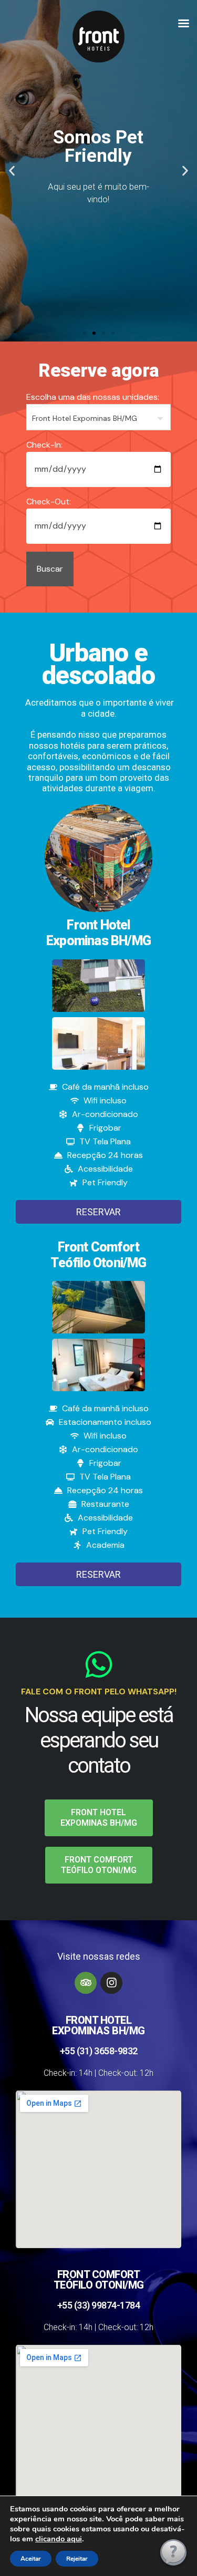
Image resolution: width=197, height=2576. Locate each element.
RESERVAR (98, 1212)
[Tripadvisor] (86, 1983)
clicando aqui (59, 2539)
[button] (12, 171)
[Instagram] (111, 1983)
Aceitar (31, 2559)
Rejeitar (77, 2559)
